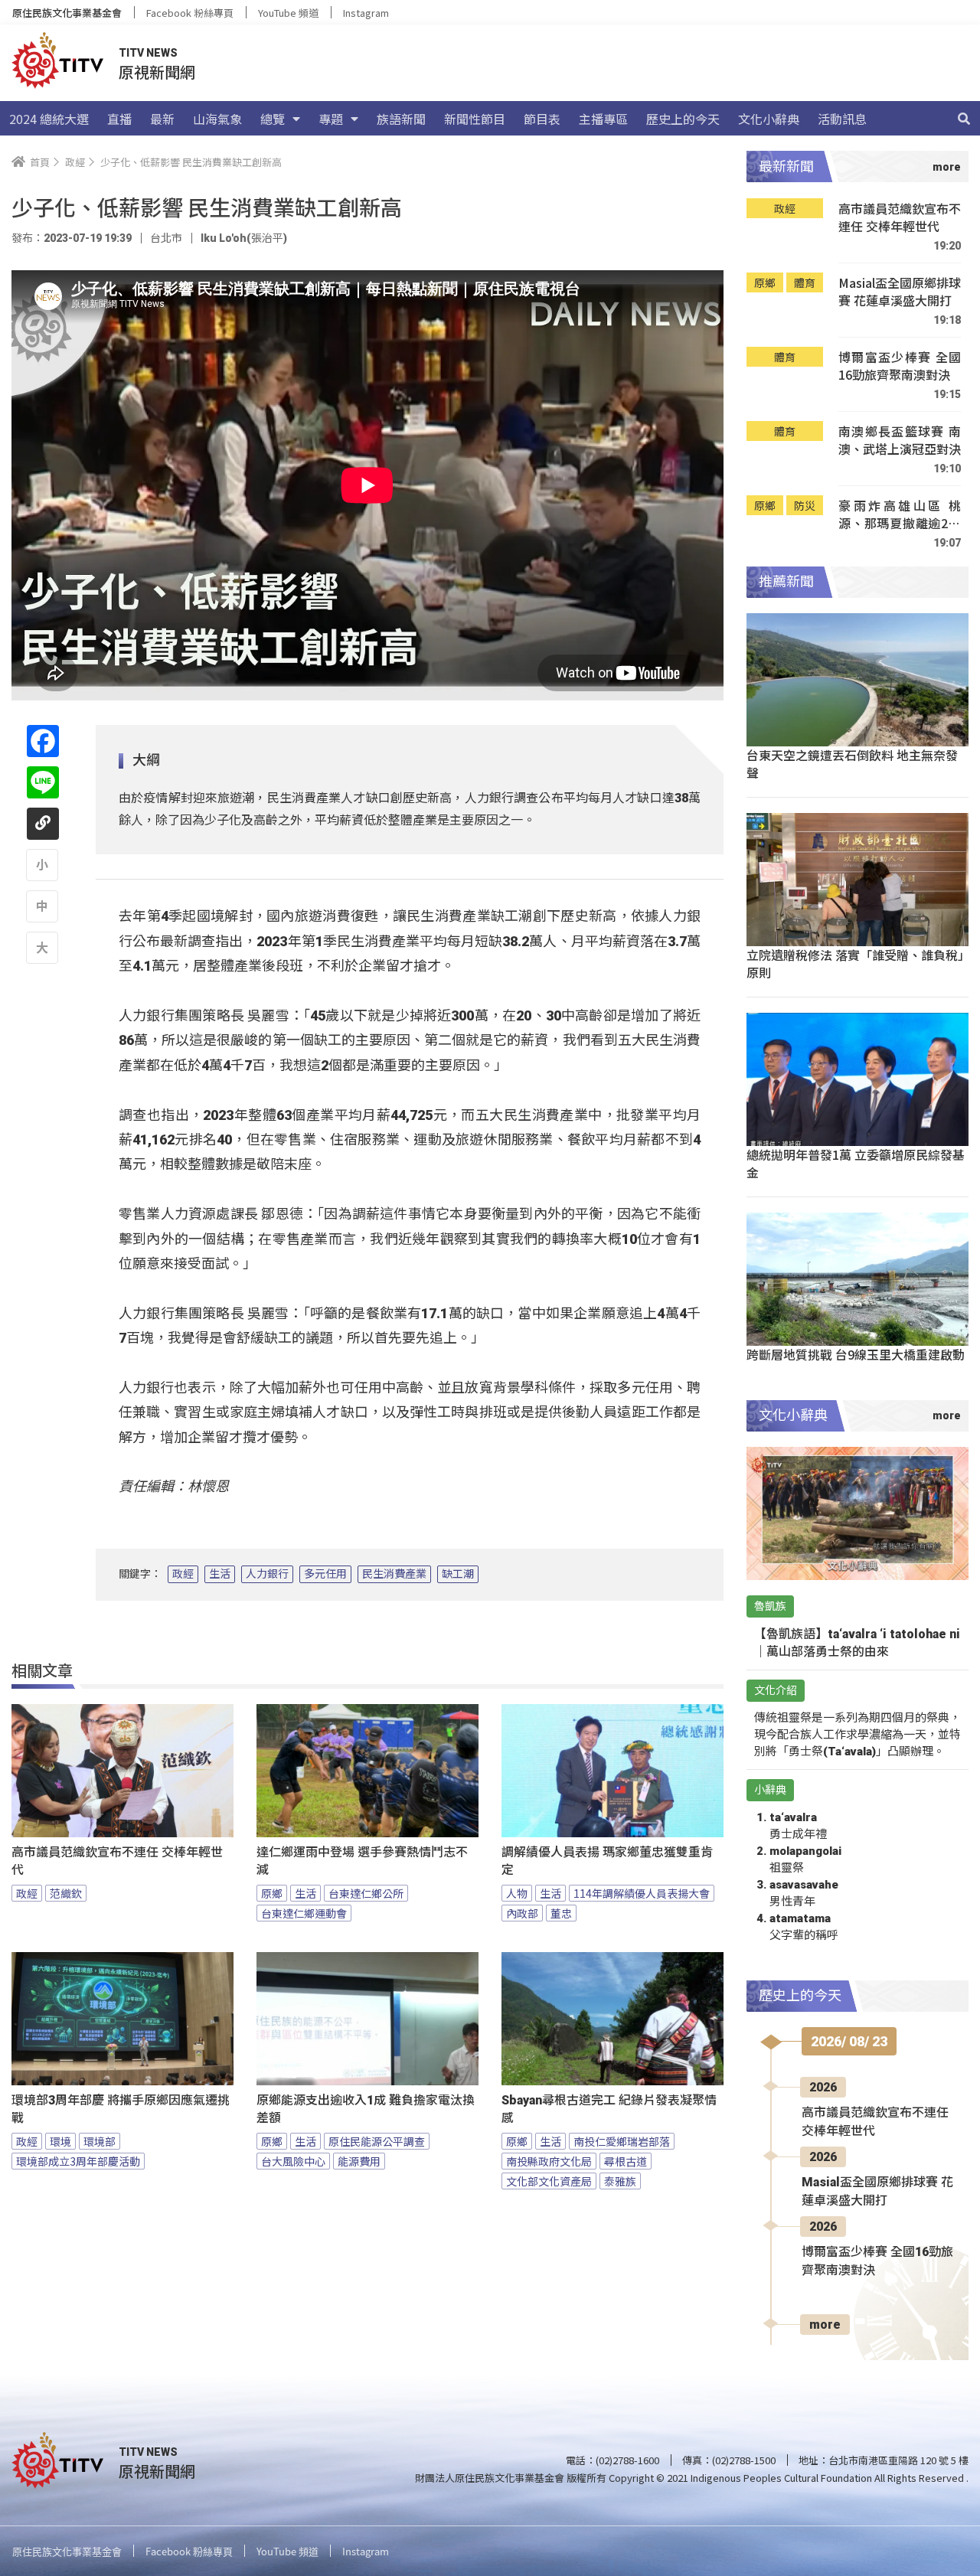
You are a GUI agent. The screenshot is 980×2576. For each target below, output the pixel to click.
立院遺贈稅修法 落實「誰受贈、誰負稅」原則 (855, 963)
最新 (162, 119)
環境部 (100, 2141)
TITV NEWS (148, 53)
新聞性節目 (475, 119)
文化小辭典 (769, 119)
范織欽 (66, 1893)
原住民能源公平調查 (377, 2141)
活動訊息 (842, 119)
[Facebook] (43, 741)
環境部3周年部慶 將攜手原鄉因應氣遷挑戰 (121, 2109)
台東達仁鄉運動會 (304, 1913)
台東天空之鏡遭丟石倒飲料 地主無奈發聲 (852, 764)
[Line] (43, 782)
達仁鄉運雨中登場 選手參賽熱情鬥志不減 (362, 1861)
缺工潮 (458, 1574)
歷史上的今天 (683, 119)
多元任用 (325, 1574)
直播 (119, 119)
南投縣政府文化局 (549, 2161)
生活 (220, 1574)
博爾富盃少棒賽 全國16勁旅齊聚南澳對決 (900, 366)
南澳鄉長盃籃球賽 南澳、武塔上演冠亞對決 (900, 441)
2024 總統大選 (49, 119)
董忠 (561, 1913)
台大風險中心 (293, 2161)
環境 (60, 2141)
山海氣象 (217, 119)
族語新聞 (401, 119)
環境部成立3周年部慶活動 (78, 2161)
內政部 (522, 1913)
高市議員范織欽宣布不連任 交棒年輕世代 (117, 1861)
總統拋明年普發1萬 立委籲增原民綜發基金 (856, 1163)
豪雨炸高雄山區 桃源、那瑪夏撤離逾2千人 (900, 515)
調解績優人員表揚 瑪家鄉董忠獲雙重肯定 (607, 1861)
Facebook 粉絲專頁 (190, 13)
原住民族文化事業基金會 (67, 13)
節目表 (542, 119)
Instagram (366, 13)
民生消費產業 (394, 1574)
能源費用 (359, 2161)
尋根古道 (626, 2161)
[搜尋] (964, 119)
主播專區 (603, 119)
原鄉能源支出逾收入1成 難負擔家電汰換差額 (366, 2109)
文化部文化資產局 (549, 2181)
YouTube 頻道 (288, 13)
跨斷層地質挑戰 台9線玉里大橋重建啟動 (856, 1354)
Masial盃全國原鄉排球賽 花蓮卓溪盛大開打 (900, 292)
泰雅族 (620, 2181)
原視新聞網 (157, 72)
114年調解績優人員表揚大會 (642, 1893)
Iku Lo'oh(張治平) (244, 238)
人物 (517, 1893)
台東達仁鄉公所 (366, 1893)
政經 (183, 1574)
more (825, 2325)
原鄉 (272, 1893)
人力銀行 (267, 1574)
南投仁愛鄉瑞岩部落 (622, 2141)
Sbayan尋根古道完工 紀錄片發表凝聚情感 (609, 2109)
